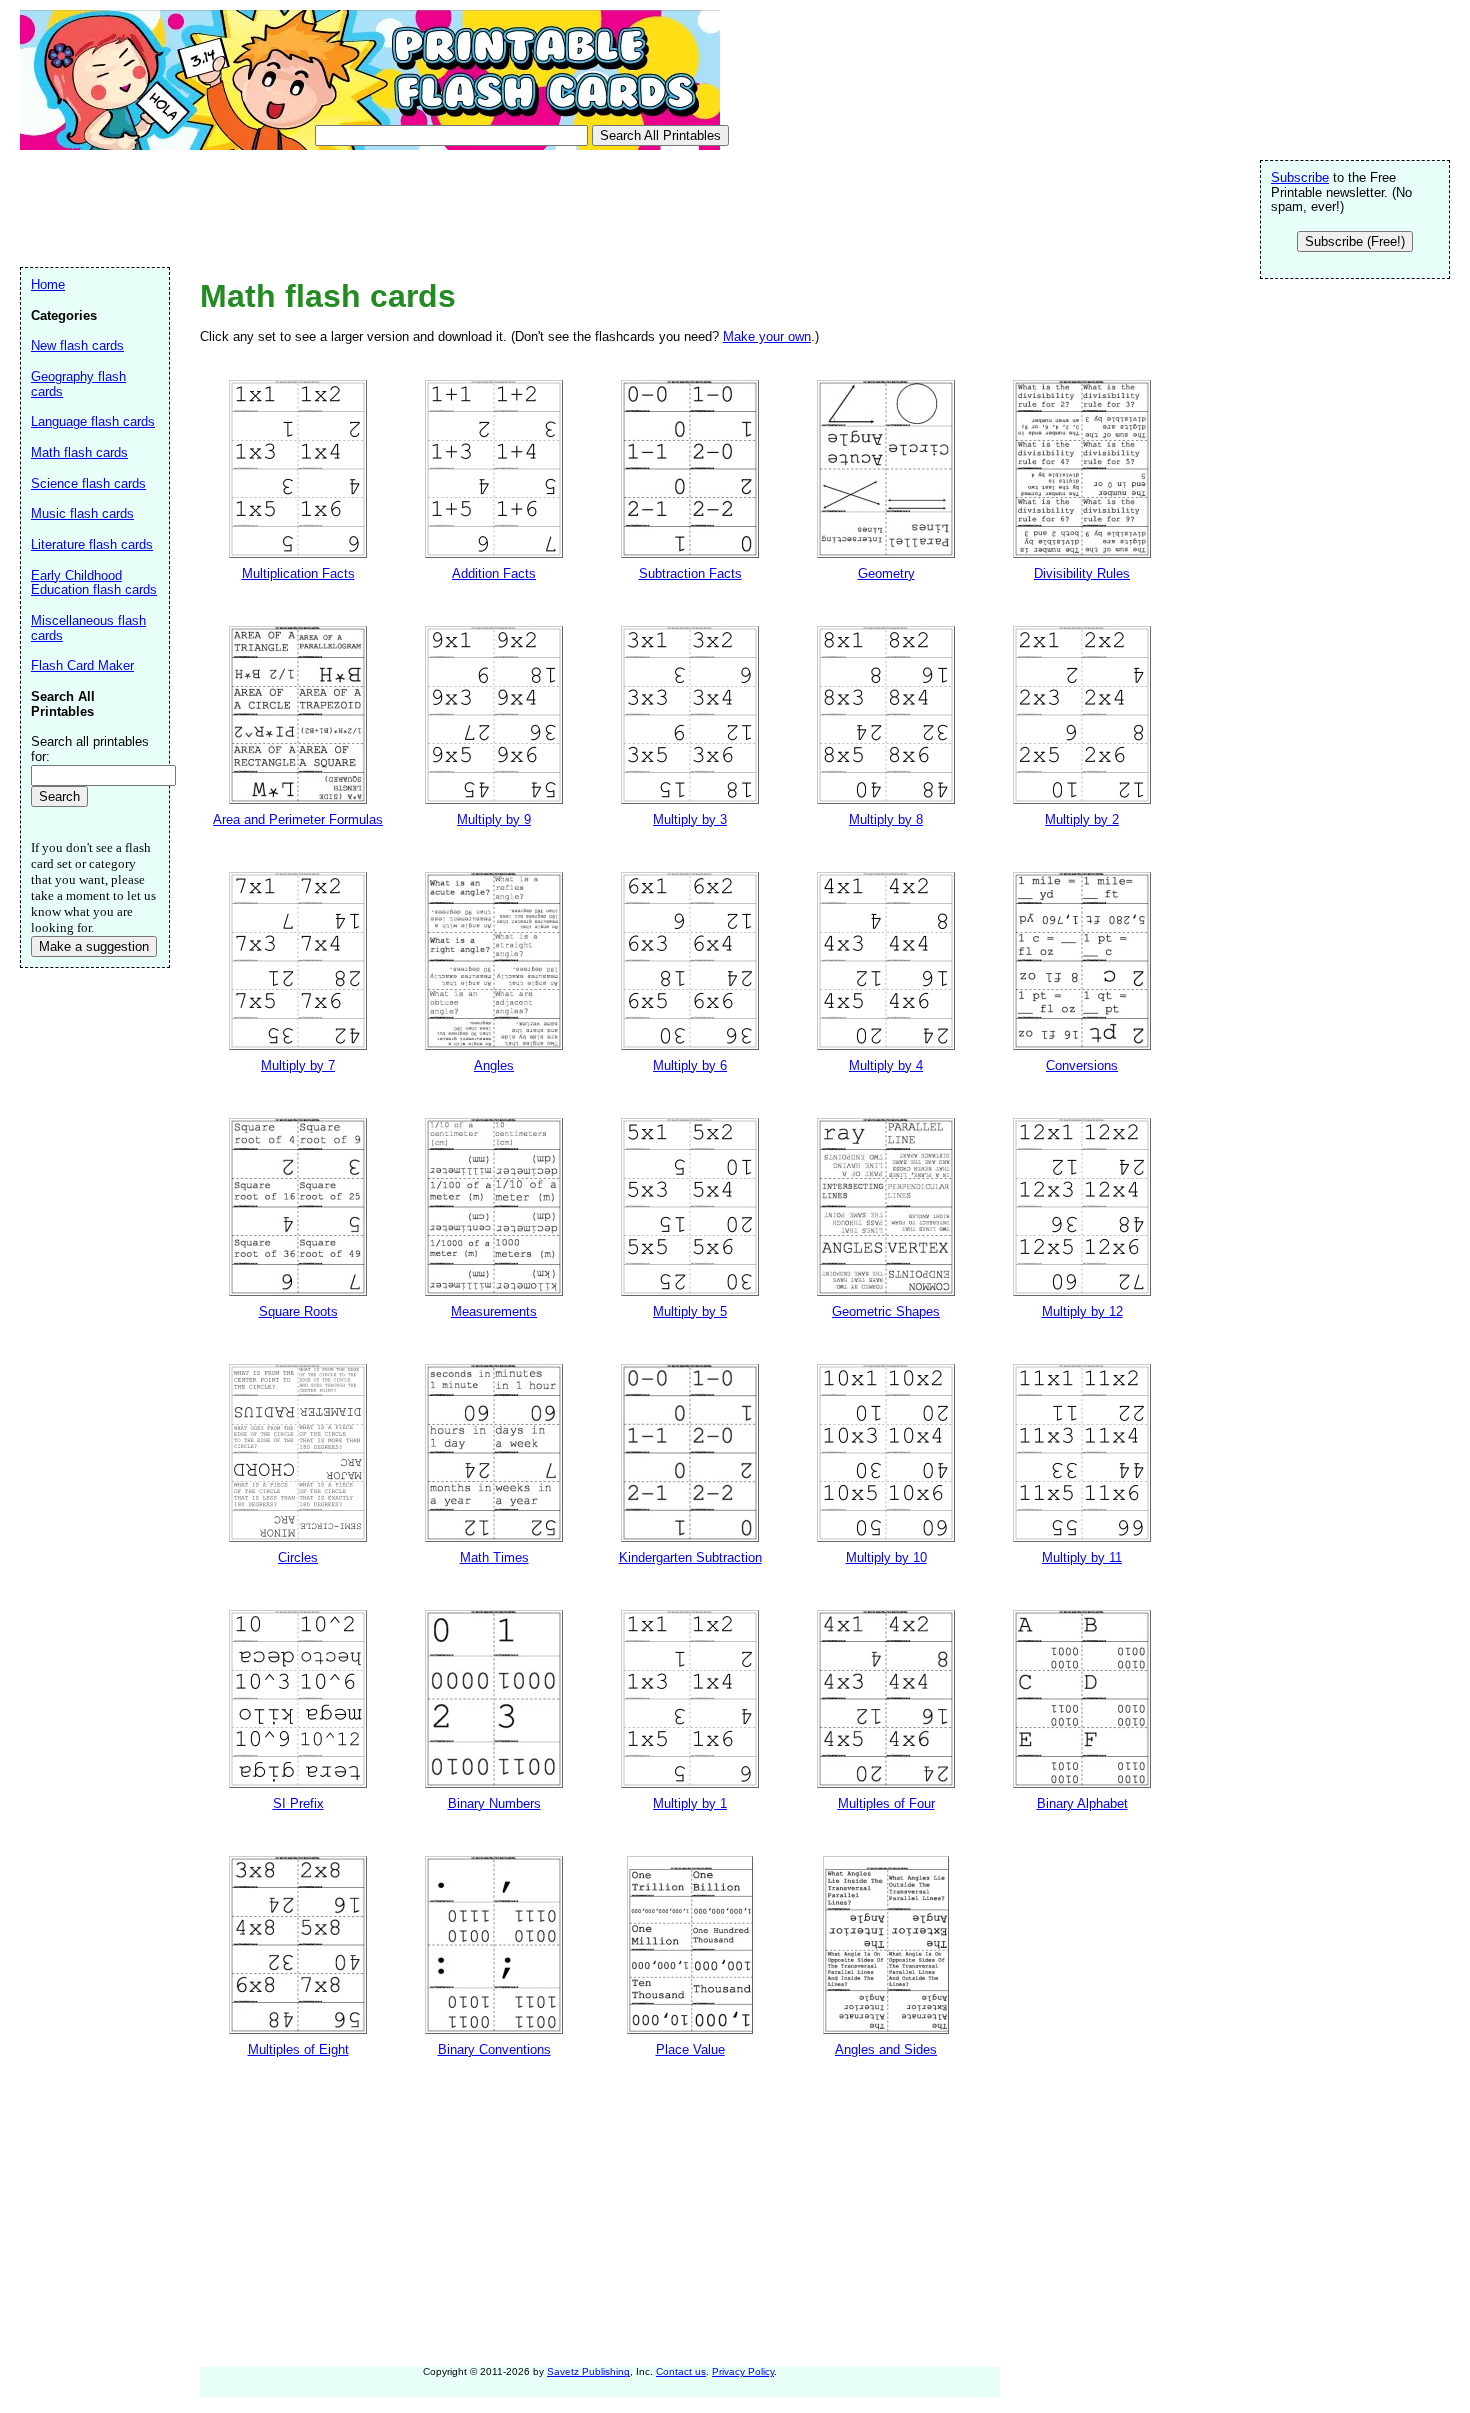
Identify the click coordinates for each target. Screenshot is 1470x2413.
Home (48, 284)
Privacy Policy (743, 2371)
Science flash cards (88, 483)
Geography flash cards (78, 384)
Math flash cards (79, 452)
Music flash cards (82, 513)
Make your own (767, 336)
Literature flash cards (92, 544)
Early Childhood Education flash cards (94, 583)
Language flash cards (93, 421)
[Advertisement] (384, 206)
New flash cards (77, 345)
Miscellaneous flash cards (88, 628)
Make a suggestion (94, 946)
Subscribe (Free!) (1355, 241)
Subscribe (1300, 177)
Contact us (681, 2371)
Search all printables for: (90, 749)
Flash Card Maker (82, 665)
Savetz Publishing (588, 2371)
